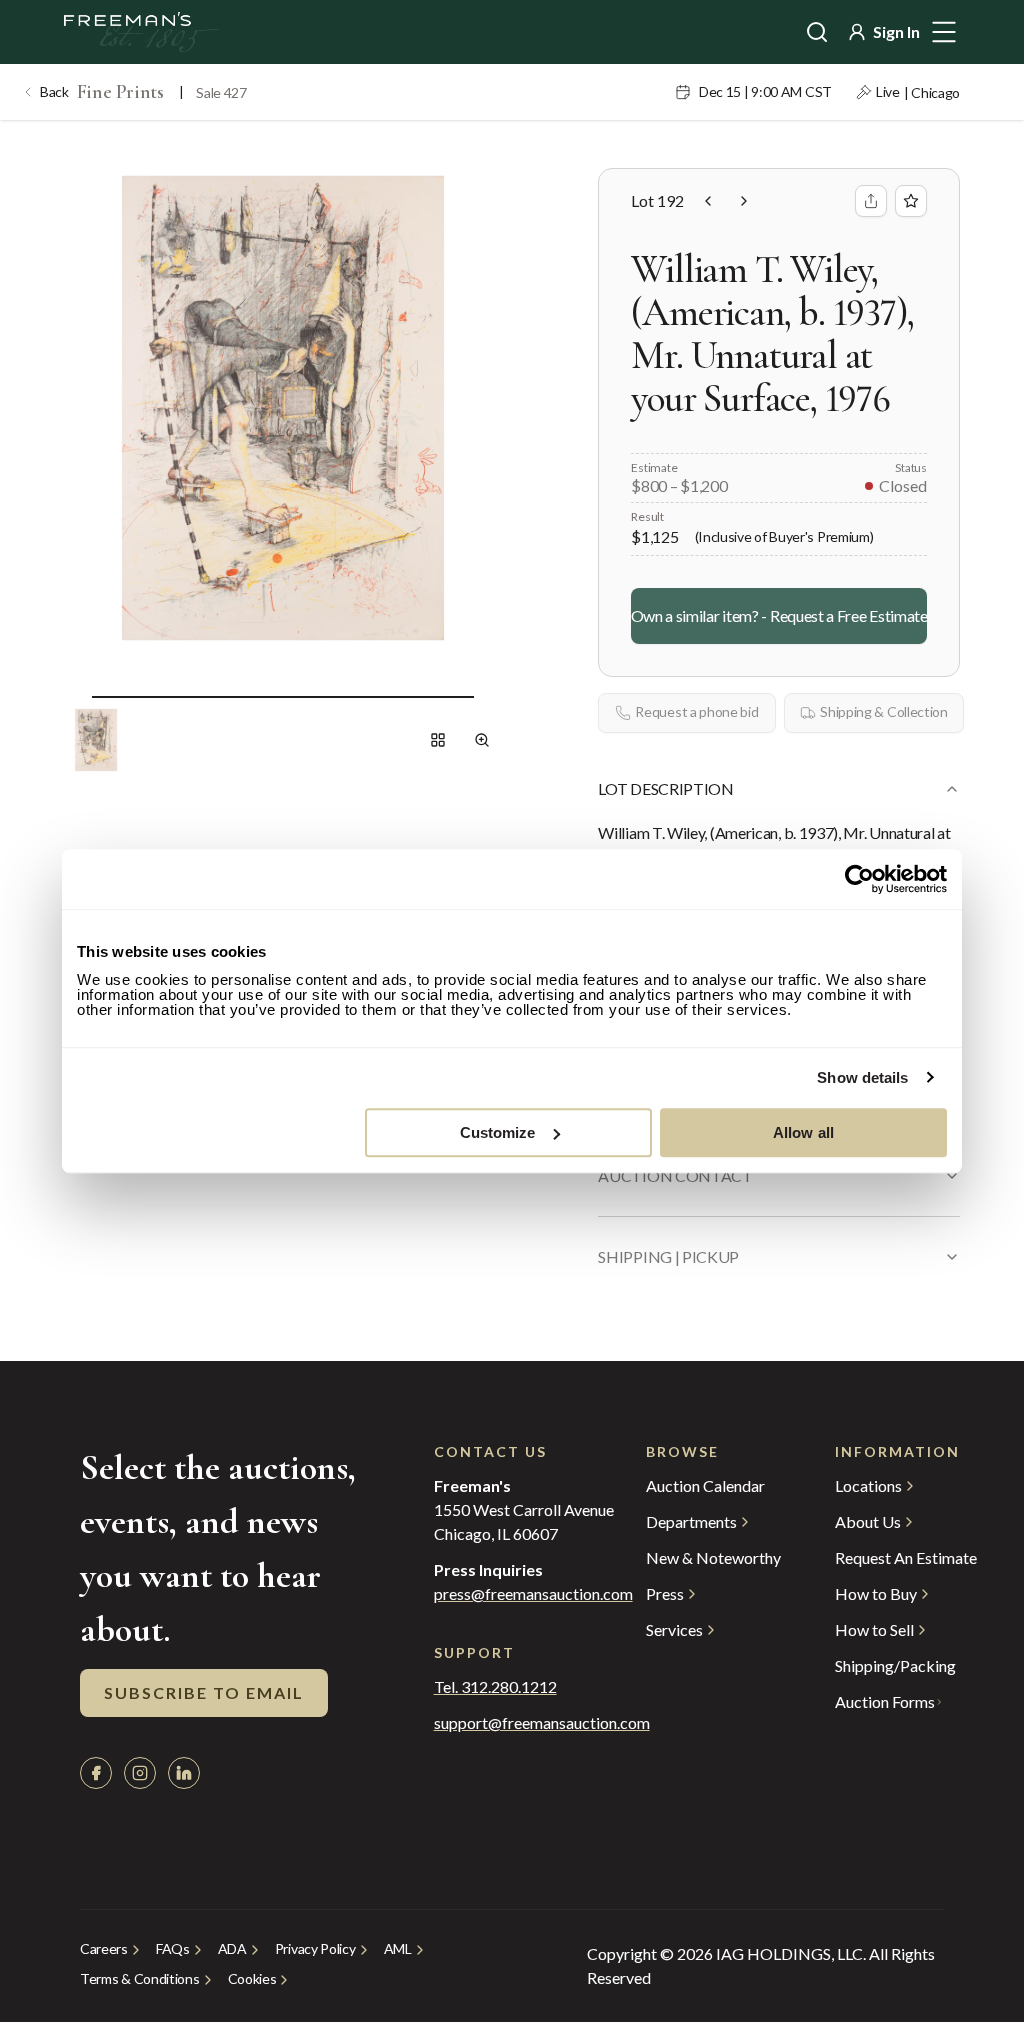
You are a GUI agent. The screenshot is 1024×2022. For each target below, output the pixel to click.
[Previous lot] (708, 201)
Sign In (896, 31)
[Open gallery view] (438, 740)
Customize (498, 1132)
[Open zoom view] (482, 740)
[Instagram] (140, 1773)
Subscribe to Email (204, 1692)
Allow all (803, 1132)
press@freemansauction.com (533, 1594)
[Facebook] (96, 1773)
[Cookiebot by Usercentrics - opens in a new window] (859, 879)
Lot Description (665, 788)
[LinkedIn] (184, 1773)
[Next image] (490, 696)
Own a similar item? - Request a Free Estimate (779, 615)
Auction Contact (675, 1175)
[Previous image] (76, 696)
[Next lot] (744, 201)
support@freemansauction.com (500, 1723)
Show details (862, 1077)
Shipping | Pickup (668, 1256)
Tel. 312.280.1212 (495, 1687)
